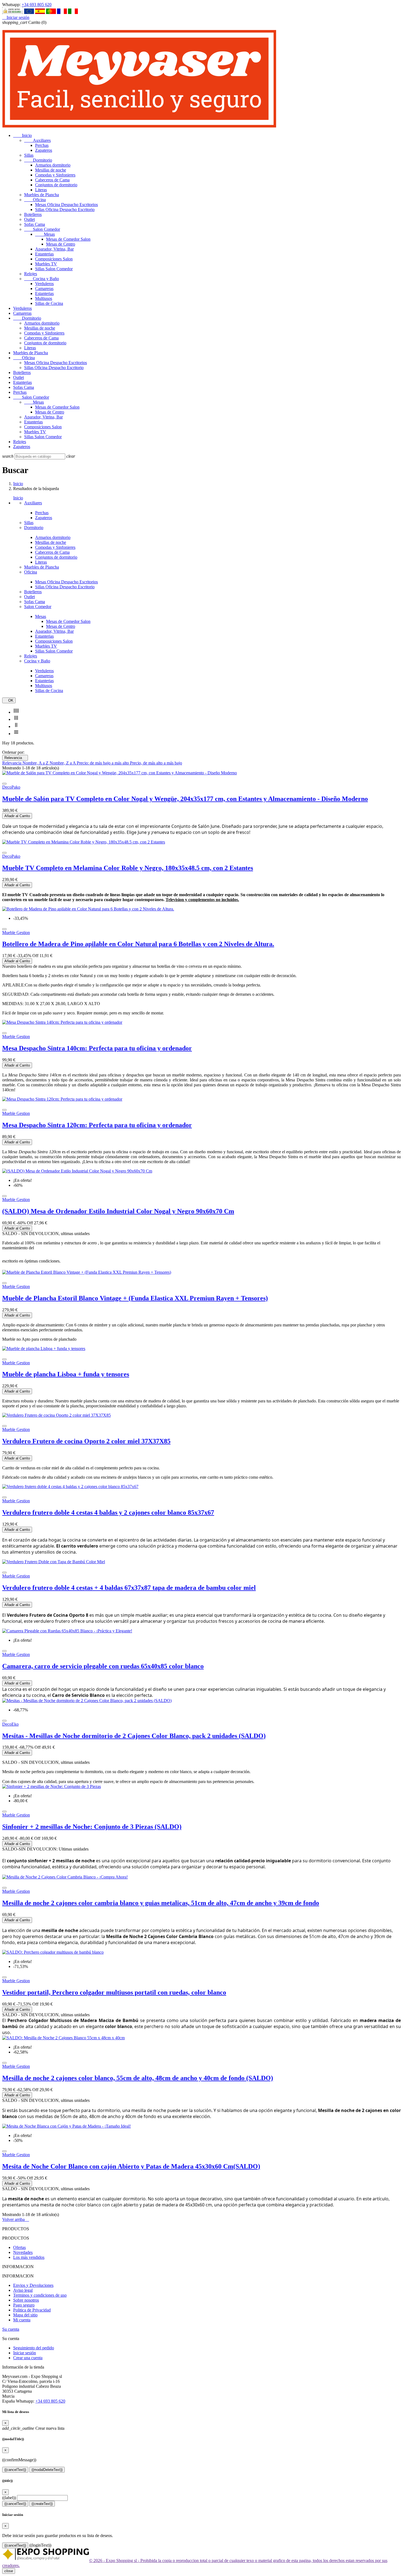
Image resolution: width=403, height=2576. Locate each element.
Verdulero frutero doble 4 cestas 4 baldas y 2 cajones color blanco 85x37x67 (108, 1512)
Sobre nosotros (26, 2300)
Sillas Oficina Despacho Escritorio (65, 209)
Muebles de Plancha (42, 195)
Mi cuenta (22, 2320)
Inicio (22, 135)
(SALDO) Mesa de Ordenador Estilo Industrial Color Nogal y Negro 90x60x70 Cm (118, 1211)
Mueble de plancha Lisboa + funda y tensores (66, 1374)
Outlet (29, 219)
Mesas (45, 234)
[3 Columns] (16, 719)
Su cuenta (11, 2329)
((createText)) (42, 2504)
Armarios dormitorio (53, 165)
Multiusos (44, 298)
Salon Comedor (42, 229)
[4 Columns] (16, 712)
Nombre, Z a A (63, 763)
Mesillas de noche (51, 170)
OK (9, 700)
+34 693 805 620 (37, 5)
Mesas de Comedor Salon (68, 239)
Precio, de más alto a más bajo (156, 763)
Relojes (31, 274)
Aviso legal (23, 2290)
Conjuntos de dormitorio (56, 185)
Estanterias (44, 254)
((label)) (9, 2498)
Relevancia (15, 758)
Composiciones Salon (54, 259)
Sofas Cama (35, 224)
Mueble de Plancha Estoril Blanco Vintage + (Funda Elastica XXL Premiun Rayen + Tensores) (135, 1298)
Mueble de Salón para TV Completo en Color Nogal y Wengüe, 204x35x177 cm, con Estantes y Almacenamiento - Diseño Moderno (185, 799)
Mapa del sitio (25, 2315)
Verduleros (44, 284)
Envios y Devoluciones (33, 2285)
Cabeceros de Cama (52, 180)
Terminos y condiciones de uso (40, 2295)
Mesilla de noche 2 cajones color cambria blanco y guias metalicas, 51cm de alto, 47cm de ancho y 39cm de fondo (161, 1903)
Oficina (35, 200)
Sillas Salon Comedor (54, 269)
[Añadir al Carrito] (4, 784)
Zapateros (44, 150)
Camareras (44, 289)
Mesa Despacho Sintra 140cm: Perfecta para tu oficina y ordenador (97, 1048)
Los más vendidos (29, 2257)
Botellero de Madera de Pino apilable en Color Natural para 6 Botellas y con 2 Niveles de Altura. (138, 944)
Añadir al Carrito (17, 816)
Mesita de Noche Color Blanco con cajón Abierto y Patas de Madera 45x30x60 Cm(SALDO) (131, 2166)
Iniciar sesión (25, 2353)
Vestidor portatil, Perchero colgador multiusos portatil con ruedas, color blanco (114, 1992)
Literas (41, 190)
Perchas (42, 145)
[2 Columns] (16, 726)
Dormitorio (38, 160)
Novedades (23, 2252)
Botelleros (33, 214)
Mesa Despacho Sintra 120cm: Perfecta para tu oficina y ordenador (97, 1125)
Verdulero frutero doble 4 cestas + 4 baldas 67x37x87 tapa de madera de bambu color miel (129, 1588)
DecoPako (11, 787)
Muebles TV (46, 264)
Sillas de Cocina (49, 303)
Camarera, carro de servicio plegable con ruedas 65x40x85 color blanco (103, 1666)
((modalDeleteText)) (47, 2470)
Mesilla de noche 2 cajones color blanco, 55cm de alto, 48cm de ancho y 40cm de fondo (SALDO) (138, 2078)
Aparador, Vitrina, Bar (54, 249)
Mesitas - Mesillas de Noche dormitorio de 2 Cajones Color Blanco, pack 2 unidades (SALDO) (134, 1736)
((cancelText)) (15, 2470)
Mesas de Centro (61, 244)
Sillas (29, 155)
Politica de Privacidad (32, 2310)
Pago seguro (24, 2305)
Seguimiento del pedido (34, 2348)
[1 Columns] (16, 734)
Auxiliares (37, 140)
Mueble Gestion (16, 933)
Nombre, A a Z (36, 763)
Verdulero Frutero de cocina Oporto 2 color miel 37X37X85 (86, 1441)
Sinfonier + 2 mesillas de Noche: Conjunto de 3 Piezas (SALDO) (92, 1827)
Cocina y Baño (42, 279)
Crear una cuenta (28, 2358)
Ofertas (19, 2247)
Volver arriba (16, 2219)
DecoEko (10, 1724)
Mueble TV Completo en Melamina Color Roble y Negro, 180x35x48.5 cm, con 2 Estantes (128, 868)
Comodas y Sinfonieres (55, 175)
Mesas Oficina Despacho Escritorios (66, 205)
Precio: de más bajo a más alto (103, 763)
